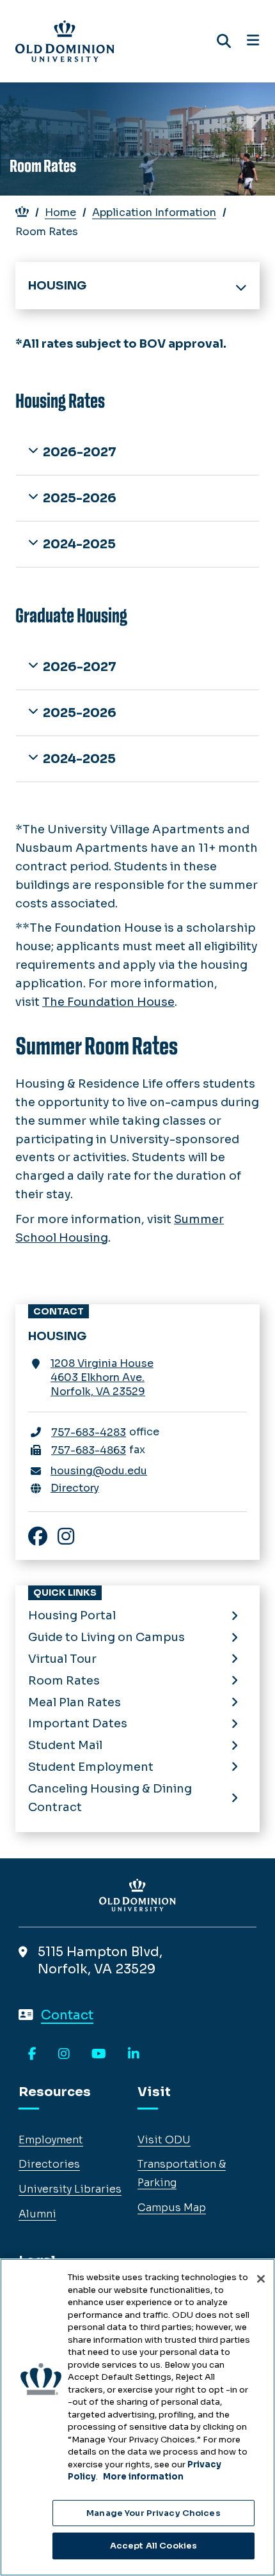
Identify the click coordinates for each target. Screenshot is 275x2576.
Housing (57, 286)
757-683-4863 (89, 1450)
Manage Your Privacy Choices (153, 2513)
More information (143, 2477)
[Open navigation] (253, 41)
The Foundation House (108, 1002)
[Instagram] (64, 2055)
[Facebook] (32, 2055)
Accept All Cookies (153, 2546)
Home (60, 212)
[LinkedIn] (134, 2055)
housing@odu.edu (99, 1471)
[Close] (261, 2279)
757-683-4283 (89, 1432)
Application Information (154, 212)
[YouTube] (99, 2055)
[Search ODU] (224, 41)
